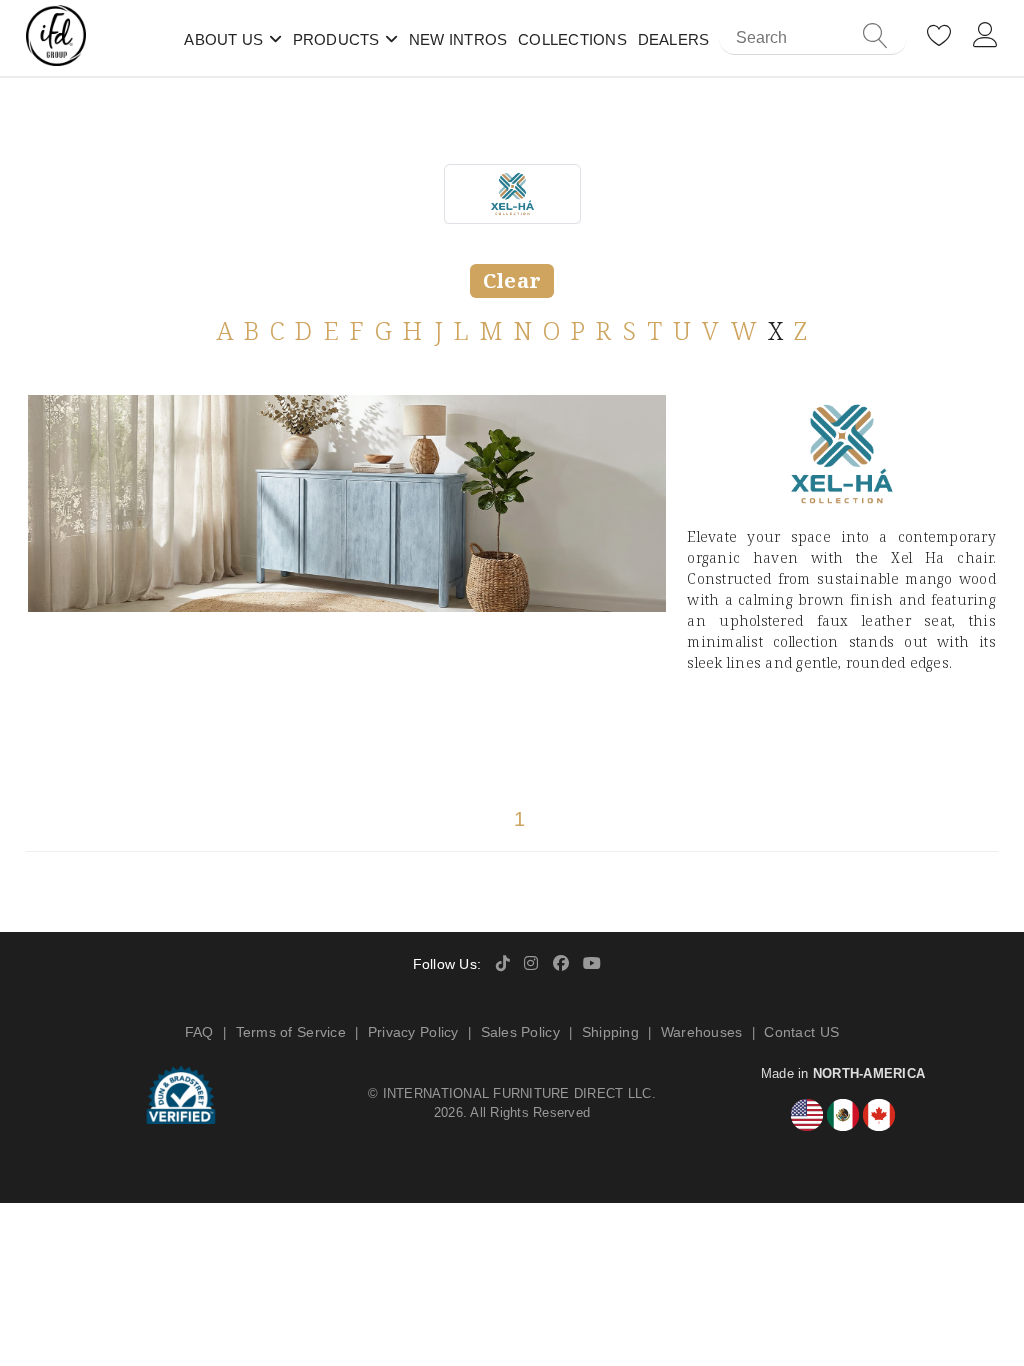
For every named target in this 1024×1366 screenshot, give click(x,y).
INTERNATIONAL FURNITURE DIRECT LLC (517, 1093)
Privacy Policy (413, 1032)
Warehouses (702, 1032)
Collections (572, 39)
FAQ (199, 1032)
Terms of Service (291, 1032)
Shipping (610, 1032)
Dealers (674, 39)
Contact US (801, 1032)
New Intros (458, 39)
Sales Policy (520, 1032)
